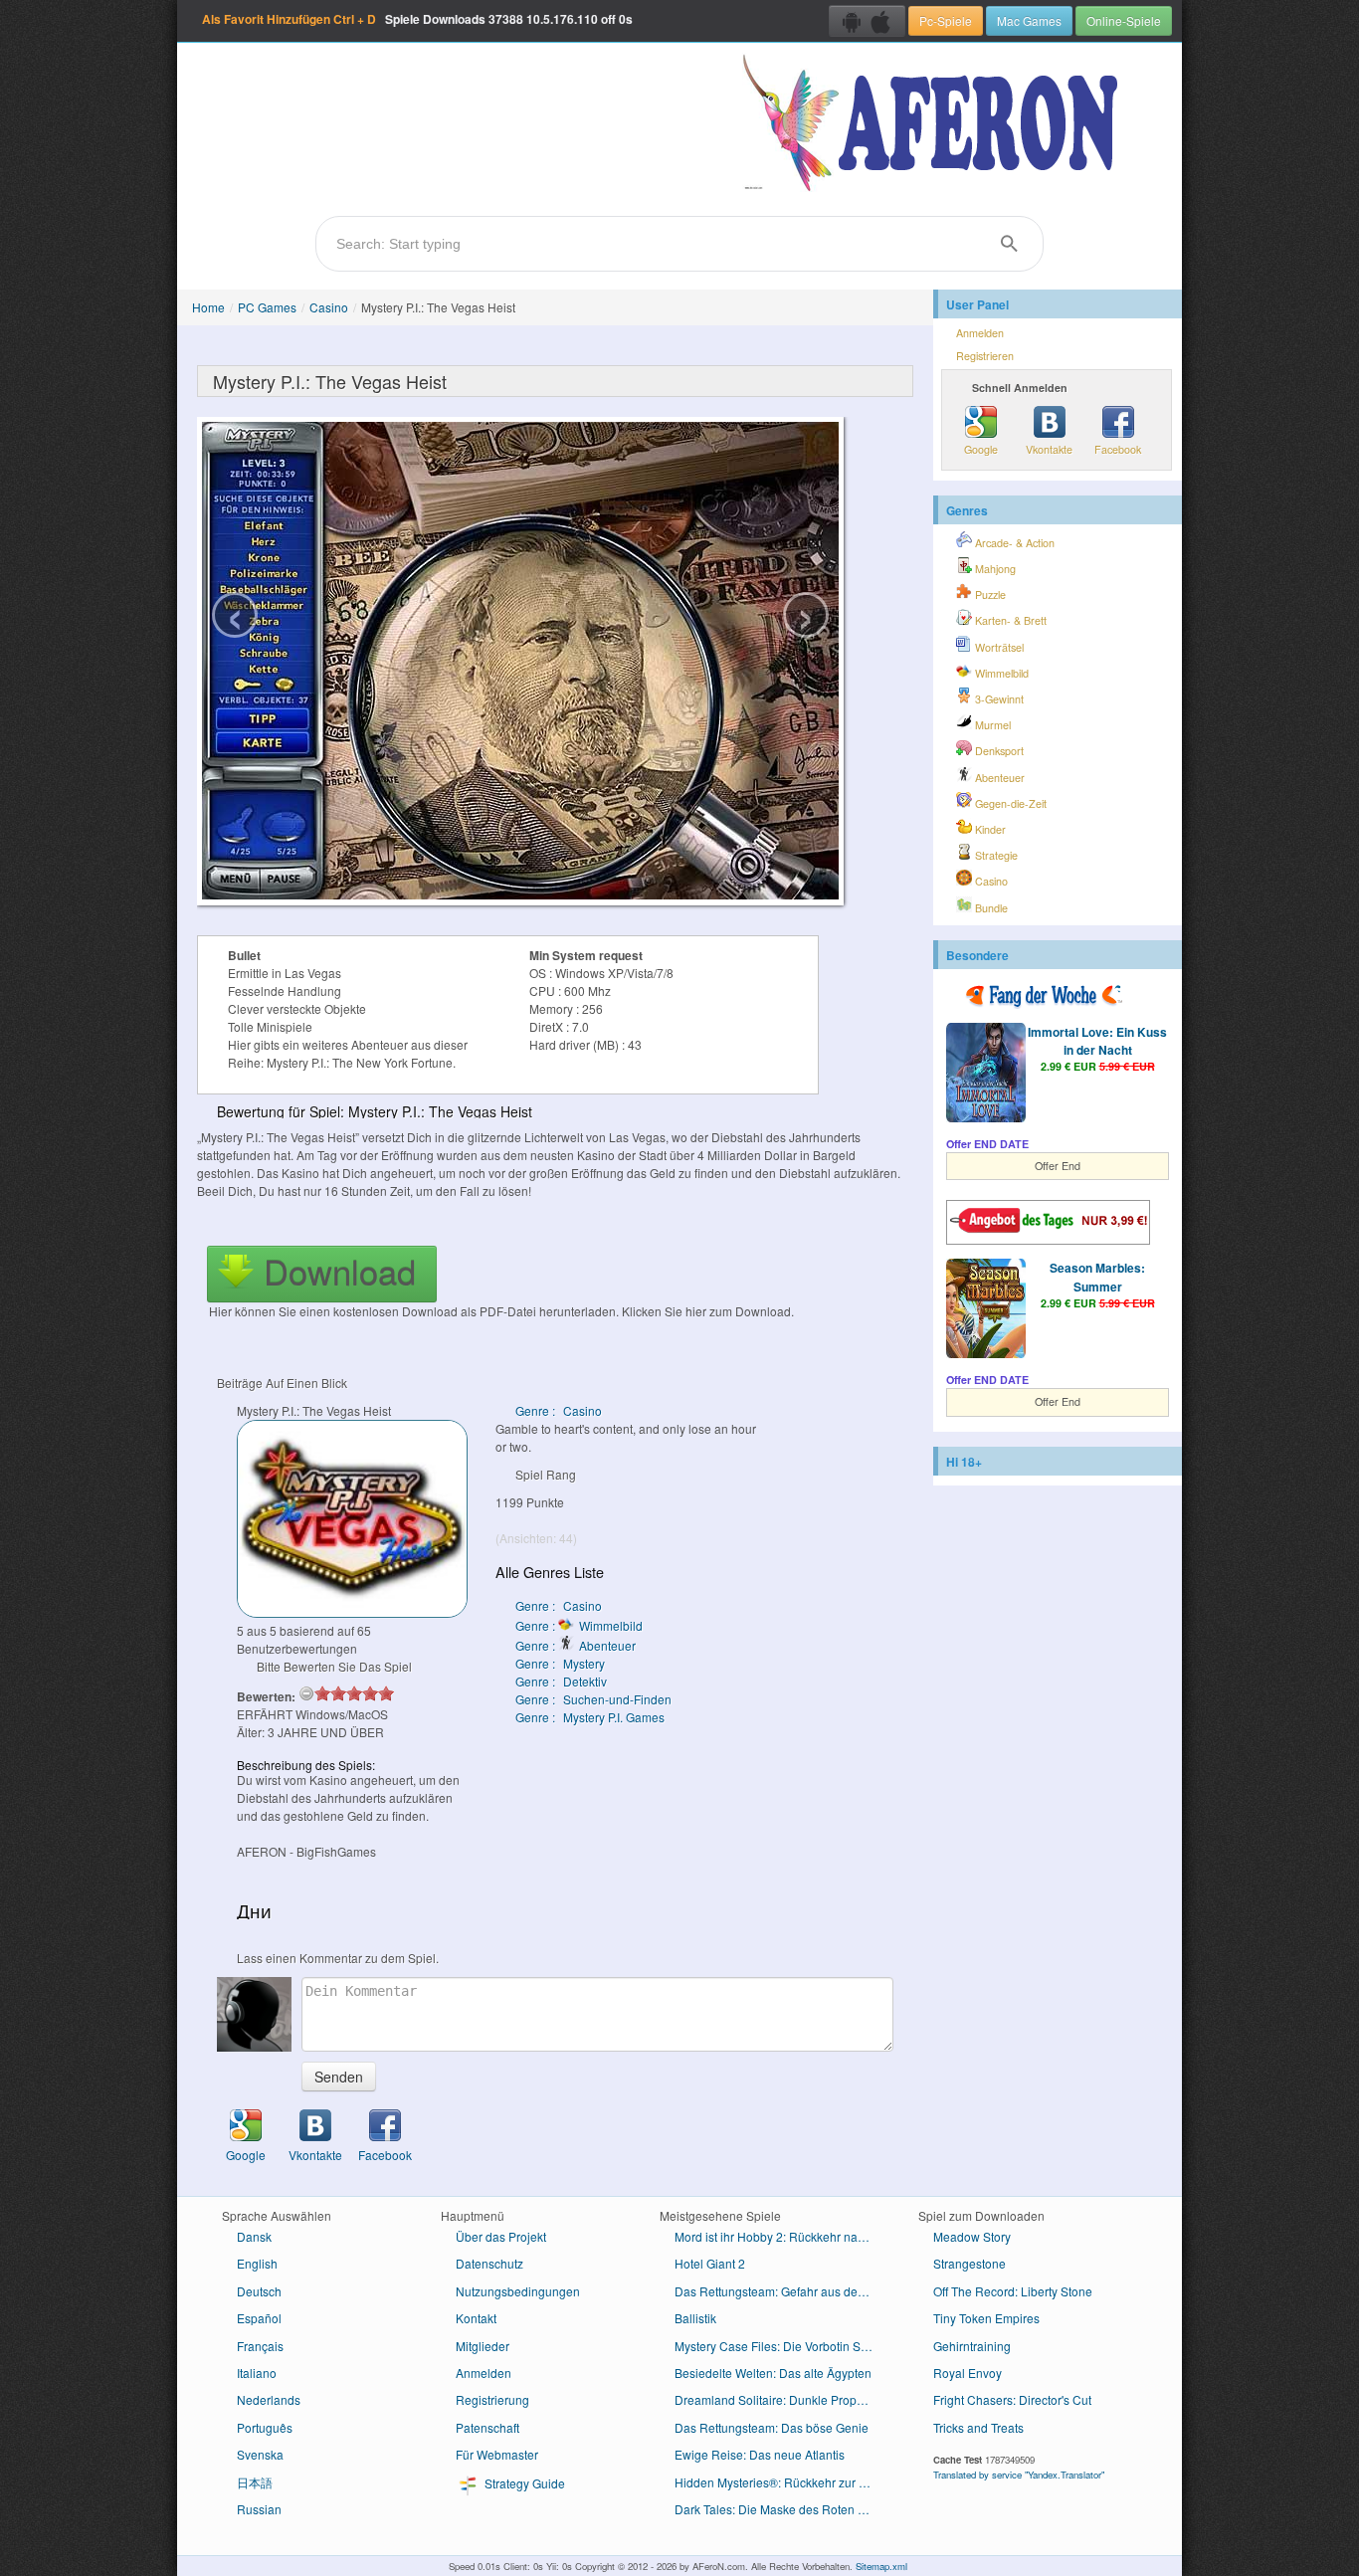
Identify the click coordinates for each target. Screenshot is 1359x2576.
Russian (259, 2509)
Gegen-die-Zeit (1009, 803)
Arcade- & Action (1013, 543)
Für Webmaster (497, 2454)
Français (260, 2346)
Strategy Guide (523, 2483)
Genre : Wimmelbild (579, 1625)
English (257, 2263)
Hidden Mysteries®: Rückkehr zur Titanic (781, 2482)
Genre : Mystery (560, 1663)
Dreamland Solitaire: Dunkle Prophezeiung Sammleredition (781, 2399)
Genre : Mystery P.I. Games (590, 1717)
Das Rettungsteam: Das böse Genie (772, 2427)
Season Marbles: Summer (1097, 1277)
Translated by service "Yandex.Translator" (1019, 2475)
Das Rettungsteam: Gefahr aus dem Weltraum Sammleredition (781, 2291)
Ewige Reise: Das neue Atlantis (760, 2454)
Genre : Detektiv (561, 1681)
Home (208, 307)
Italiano (257, 2373)
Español (259, 2318)
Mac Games (1029, 20)
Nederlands (269, 2399)
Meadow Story (972, 2236)
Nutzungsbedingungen (518, 2291)
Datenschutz (489, 2263)
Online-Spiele (1124, 20)
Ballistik (695, 2318)
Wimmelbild (1000, 673)
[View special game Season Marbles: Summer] (986, 1310)
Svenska (260, 2454)
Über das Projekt (501, 2236)
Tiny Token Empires (986, 2318)
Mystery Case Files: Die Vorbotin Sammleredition (781, 2346)
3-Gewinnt (998, 699)
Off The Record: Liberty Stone (1013, 2291)
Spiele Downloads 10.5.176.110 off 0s (417, 19)
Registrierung (492, 2399)
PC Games (267, 307)
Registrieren (985, 356)
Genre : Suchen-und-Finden (593, 1699)
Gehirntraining (972, 2346)
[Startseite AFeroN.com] (935, 124)
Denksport (998, 751)
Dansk (254, 2236)
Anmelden (980, 333)
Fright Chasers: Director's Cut (1012, 2399)
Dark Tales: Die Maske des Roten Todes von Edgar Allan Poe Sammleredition (781, 2509)
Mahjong (994, 569)
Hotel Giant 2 (710, 2263)
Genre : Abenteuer (576, 1645)
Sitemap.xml (881, 2566)
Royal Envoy (968, 2373)
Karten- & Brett (1009, 620)
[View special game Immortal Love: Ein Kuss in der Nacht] (986, 1075)
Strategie (995, 855)
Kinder (989, 829)
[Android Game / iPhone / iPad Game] (867, 21)
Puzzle (989, 594)
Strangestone (970, 2263)
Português (265, 2427)
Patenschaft (487, 2427)
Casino (329, 307)
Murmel (991, 725)
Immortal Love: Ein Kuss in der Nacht (1097, 1041)
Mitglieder (483, 2346)
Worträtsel (998, 647)
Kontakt (476, 2318)
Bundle (990, 908)
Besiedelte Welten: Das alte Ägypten (773, 2373)
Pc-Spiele (946, 20)
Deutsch (259, 2291)
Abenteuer (998, 778)
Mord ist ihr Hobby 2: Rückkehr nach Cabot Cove (781, 2236)
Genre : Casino (559, 1410)
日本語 (255, 2482)
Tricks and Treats (978, 2427)
